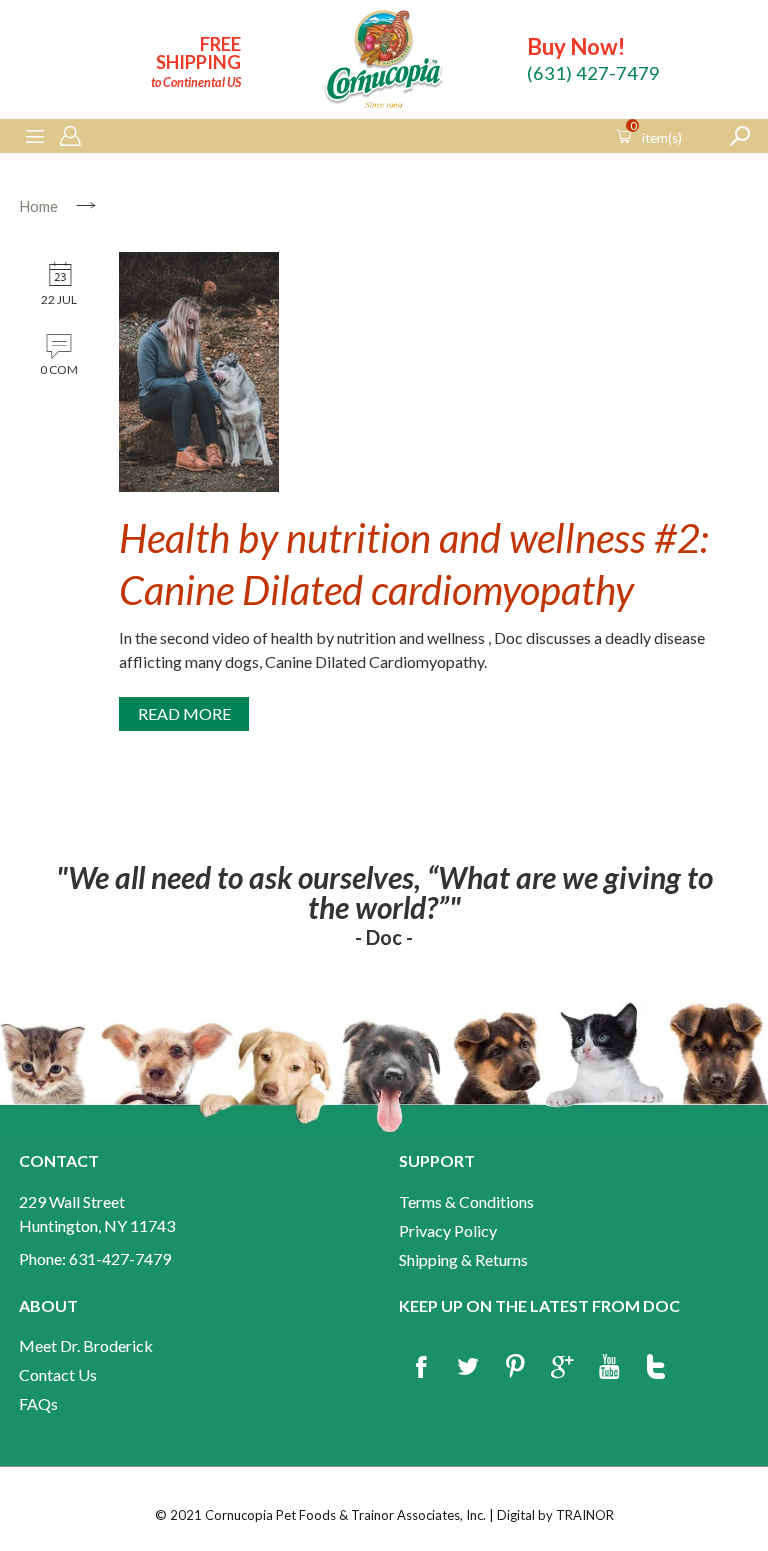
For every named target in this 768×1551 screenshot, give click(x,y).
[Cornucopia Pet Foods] (384, 62)
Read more (184, 713)
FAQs (38, 1403)
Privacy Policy (448, 1230)
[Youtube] (609, 1368)
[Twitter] (468, 1368)
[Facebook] (421, 1368)
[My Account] (70, 137)
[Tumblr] (656, 1368)
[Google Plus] (562, 1368)
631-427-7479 (120, 1258)
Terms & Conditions (466, 1201)
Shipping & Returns (463, 1259)
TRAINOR (585, 1515)
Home (38, 206)
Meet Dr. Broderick (86, 1345)
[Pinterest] (515, 1368)
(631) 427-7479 (593, 73)
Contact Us (58, 1374)
